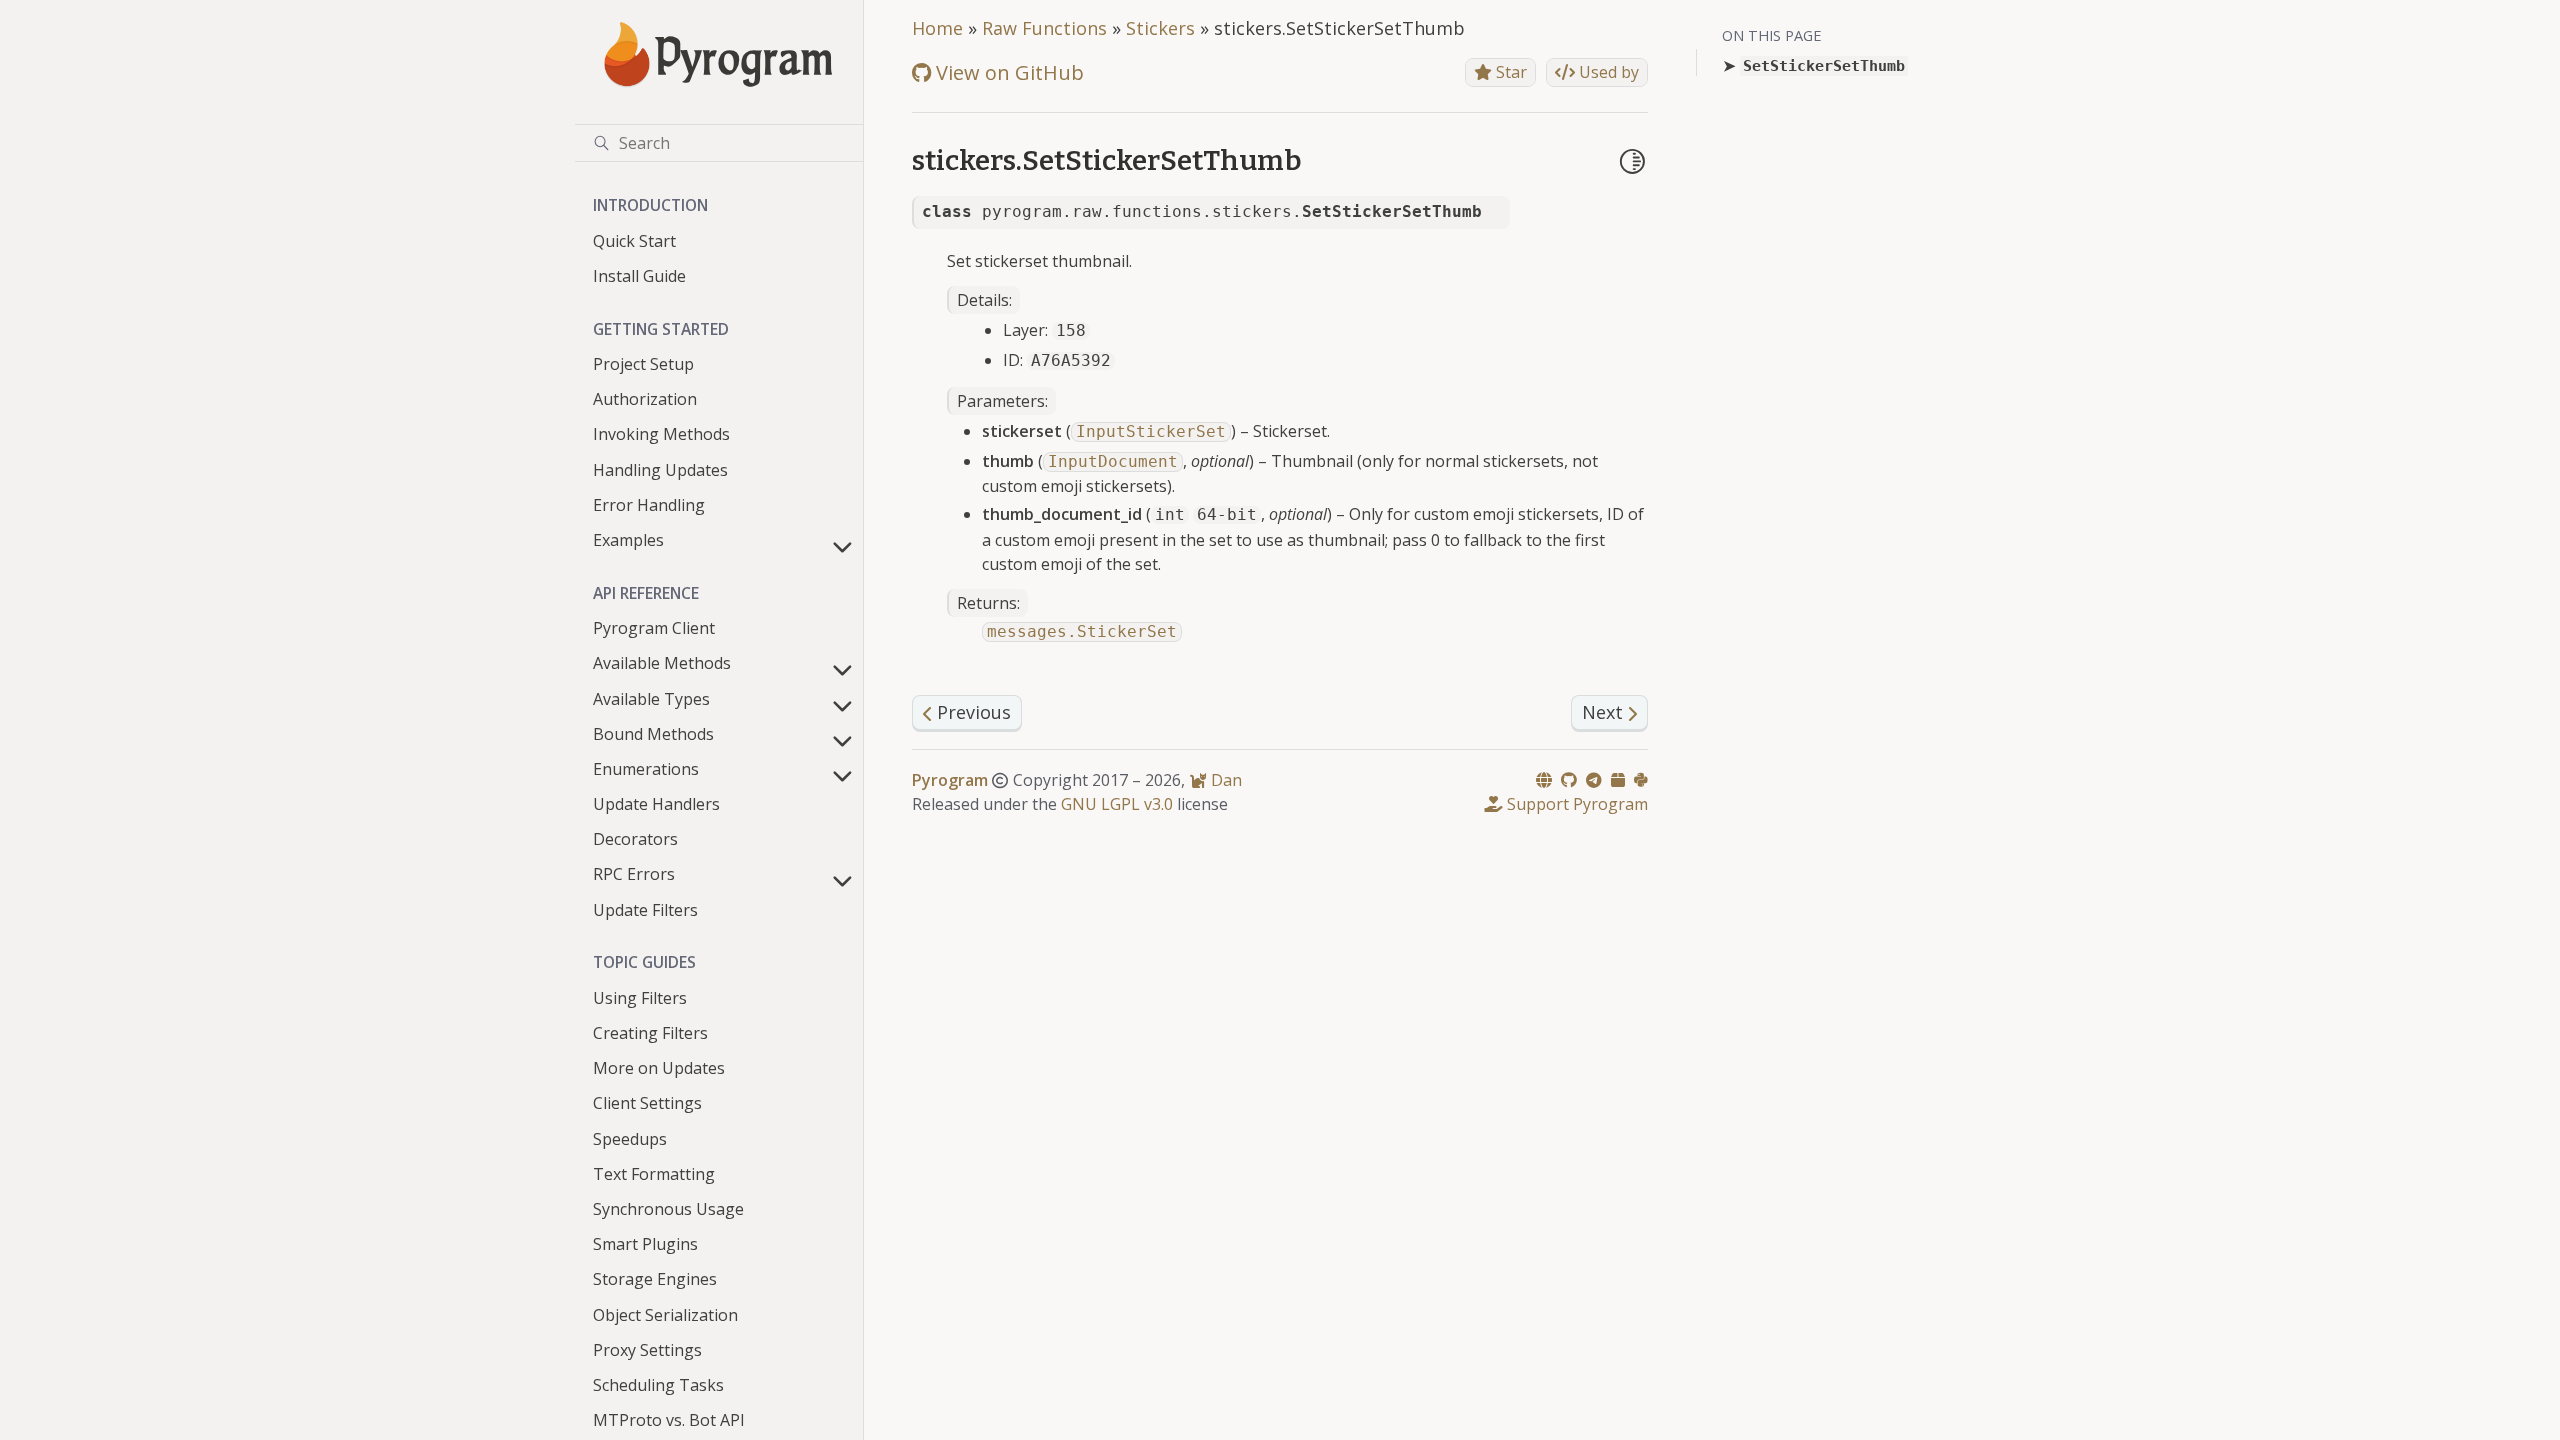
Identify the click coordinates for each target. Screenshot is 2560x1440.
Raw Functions (1044, 28)
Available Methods (662, 663)
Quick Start (634, 241)
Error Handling (649, 505)
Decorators (635, 839)
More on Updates (659, 1068)
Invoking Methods (661, 434)
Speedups (630, 1139)
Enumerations (646, 769)
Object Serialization (665, 1315)
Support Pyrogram (1575, 804)
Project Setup (643, 364)
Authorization (645, 399)
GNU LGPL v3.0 (1117, 804)
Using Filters (640, 998)
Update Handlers (656, 804)
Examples (628, 540)
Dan (1224, 780)
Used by (1607, 72)
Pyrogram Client (654, 628)
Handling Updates (660, 470)
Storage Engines (655, 1279)
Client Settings (647, 1103)
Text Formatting (654, 1174)
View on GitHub (1007, 72)
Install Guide (639, 276)
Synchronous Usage (668, 1209)
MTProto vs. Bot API (669, 1420)
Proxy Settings (647, 1350)
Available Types (651, 699)
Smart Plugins (645, 1244)
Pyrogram (950, 780)
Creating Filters (650, 1033)
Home (937, 28)
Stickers (1160, 28)
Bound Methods (653, 734)
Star (1509, 72)
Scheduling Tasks (658, 1385)
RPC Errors (634, 874)
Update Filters (645, 910)
